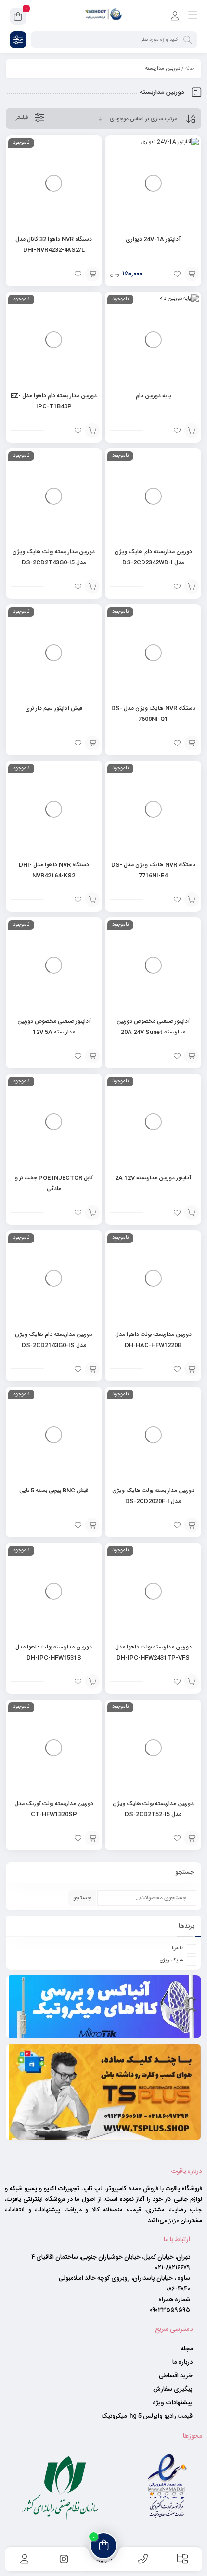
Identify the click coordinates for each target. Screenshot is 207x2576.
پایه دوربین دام (153, 396)
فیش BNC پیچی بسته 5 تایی (54, 1491)
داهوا (178, 1948)
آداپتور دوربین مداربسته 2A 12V (153, 1178)
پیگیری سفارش (173, 2388)
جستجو (82, 1898)
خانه (190, 69)
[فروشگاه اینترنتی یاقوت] (103, 16)
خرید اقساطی (176, 2375)
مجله (187, 2348)
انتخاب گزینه (92, 274)
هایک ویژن (172, 1961)
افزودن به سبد (192, 274)
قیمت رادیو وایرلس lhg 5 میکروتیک (147, 2415)
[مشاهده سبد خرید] (18, 18)
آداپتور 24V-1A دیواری (153, 239)
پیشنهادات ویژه (173, 2402)
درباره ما (182, 2361)
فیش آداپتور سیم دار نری (54, 708)
